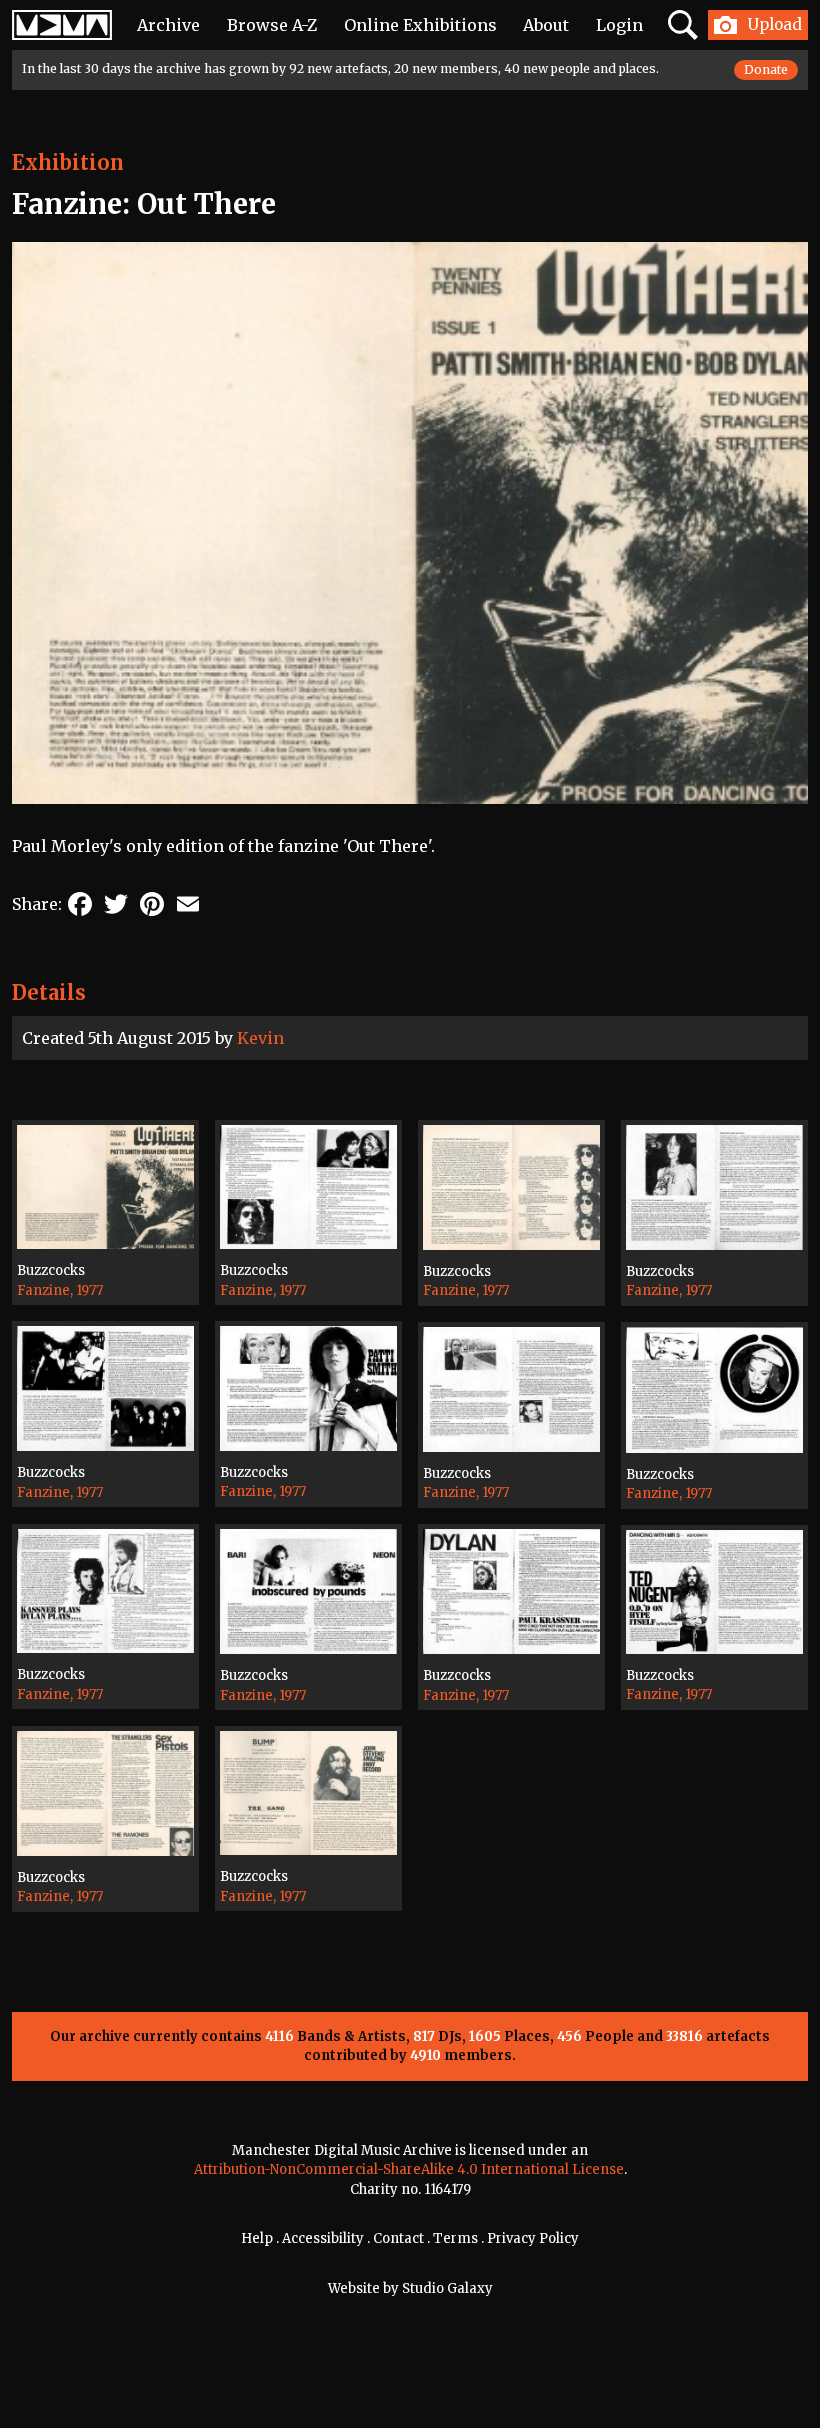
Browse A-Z (272, 25)
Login (619, 25)
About (546, 25)
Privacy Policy (533, 2238)
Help (257, 2238)
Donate (766, 69)
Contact (398, 2238)
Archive (168, 25)
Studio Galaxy (447, 2288)
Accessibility (323, 2238)
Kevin (260, 1038)
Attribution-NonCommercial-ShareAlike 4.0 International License (409, 2169)
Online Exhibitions (420, 25)
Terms (455, 2238)
